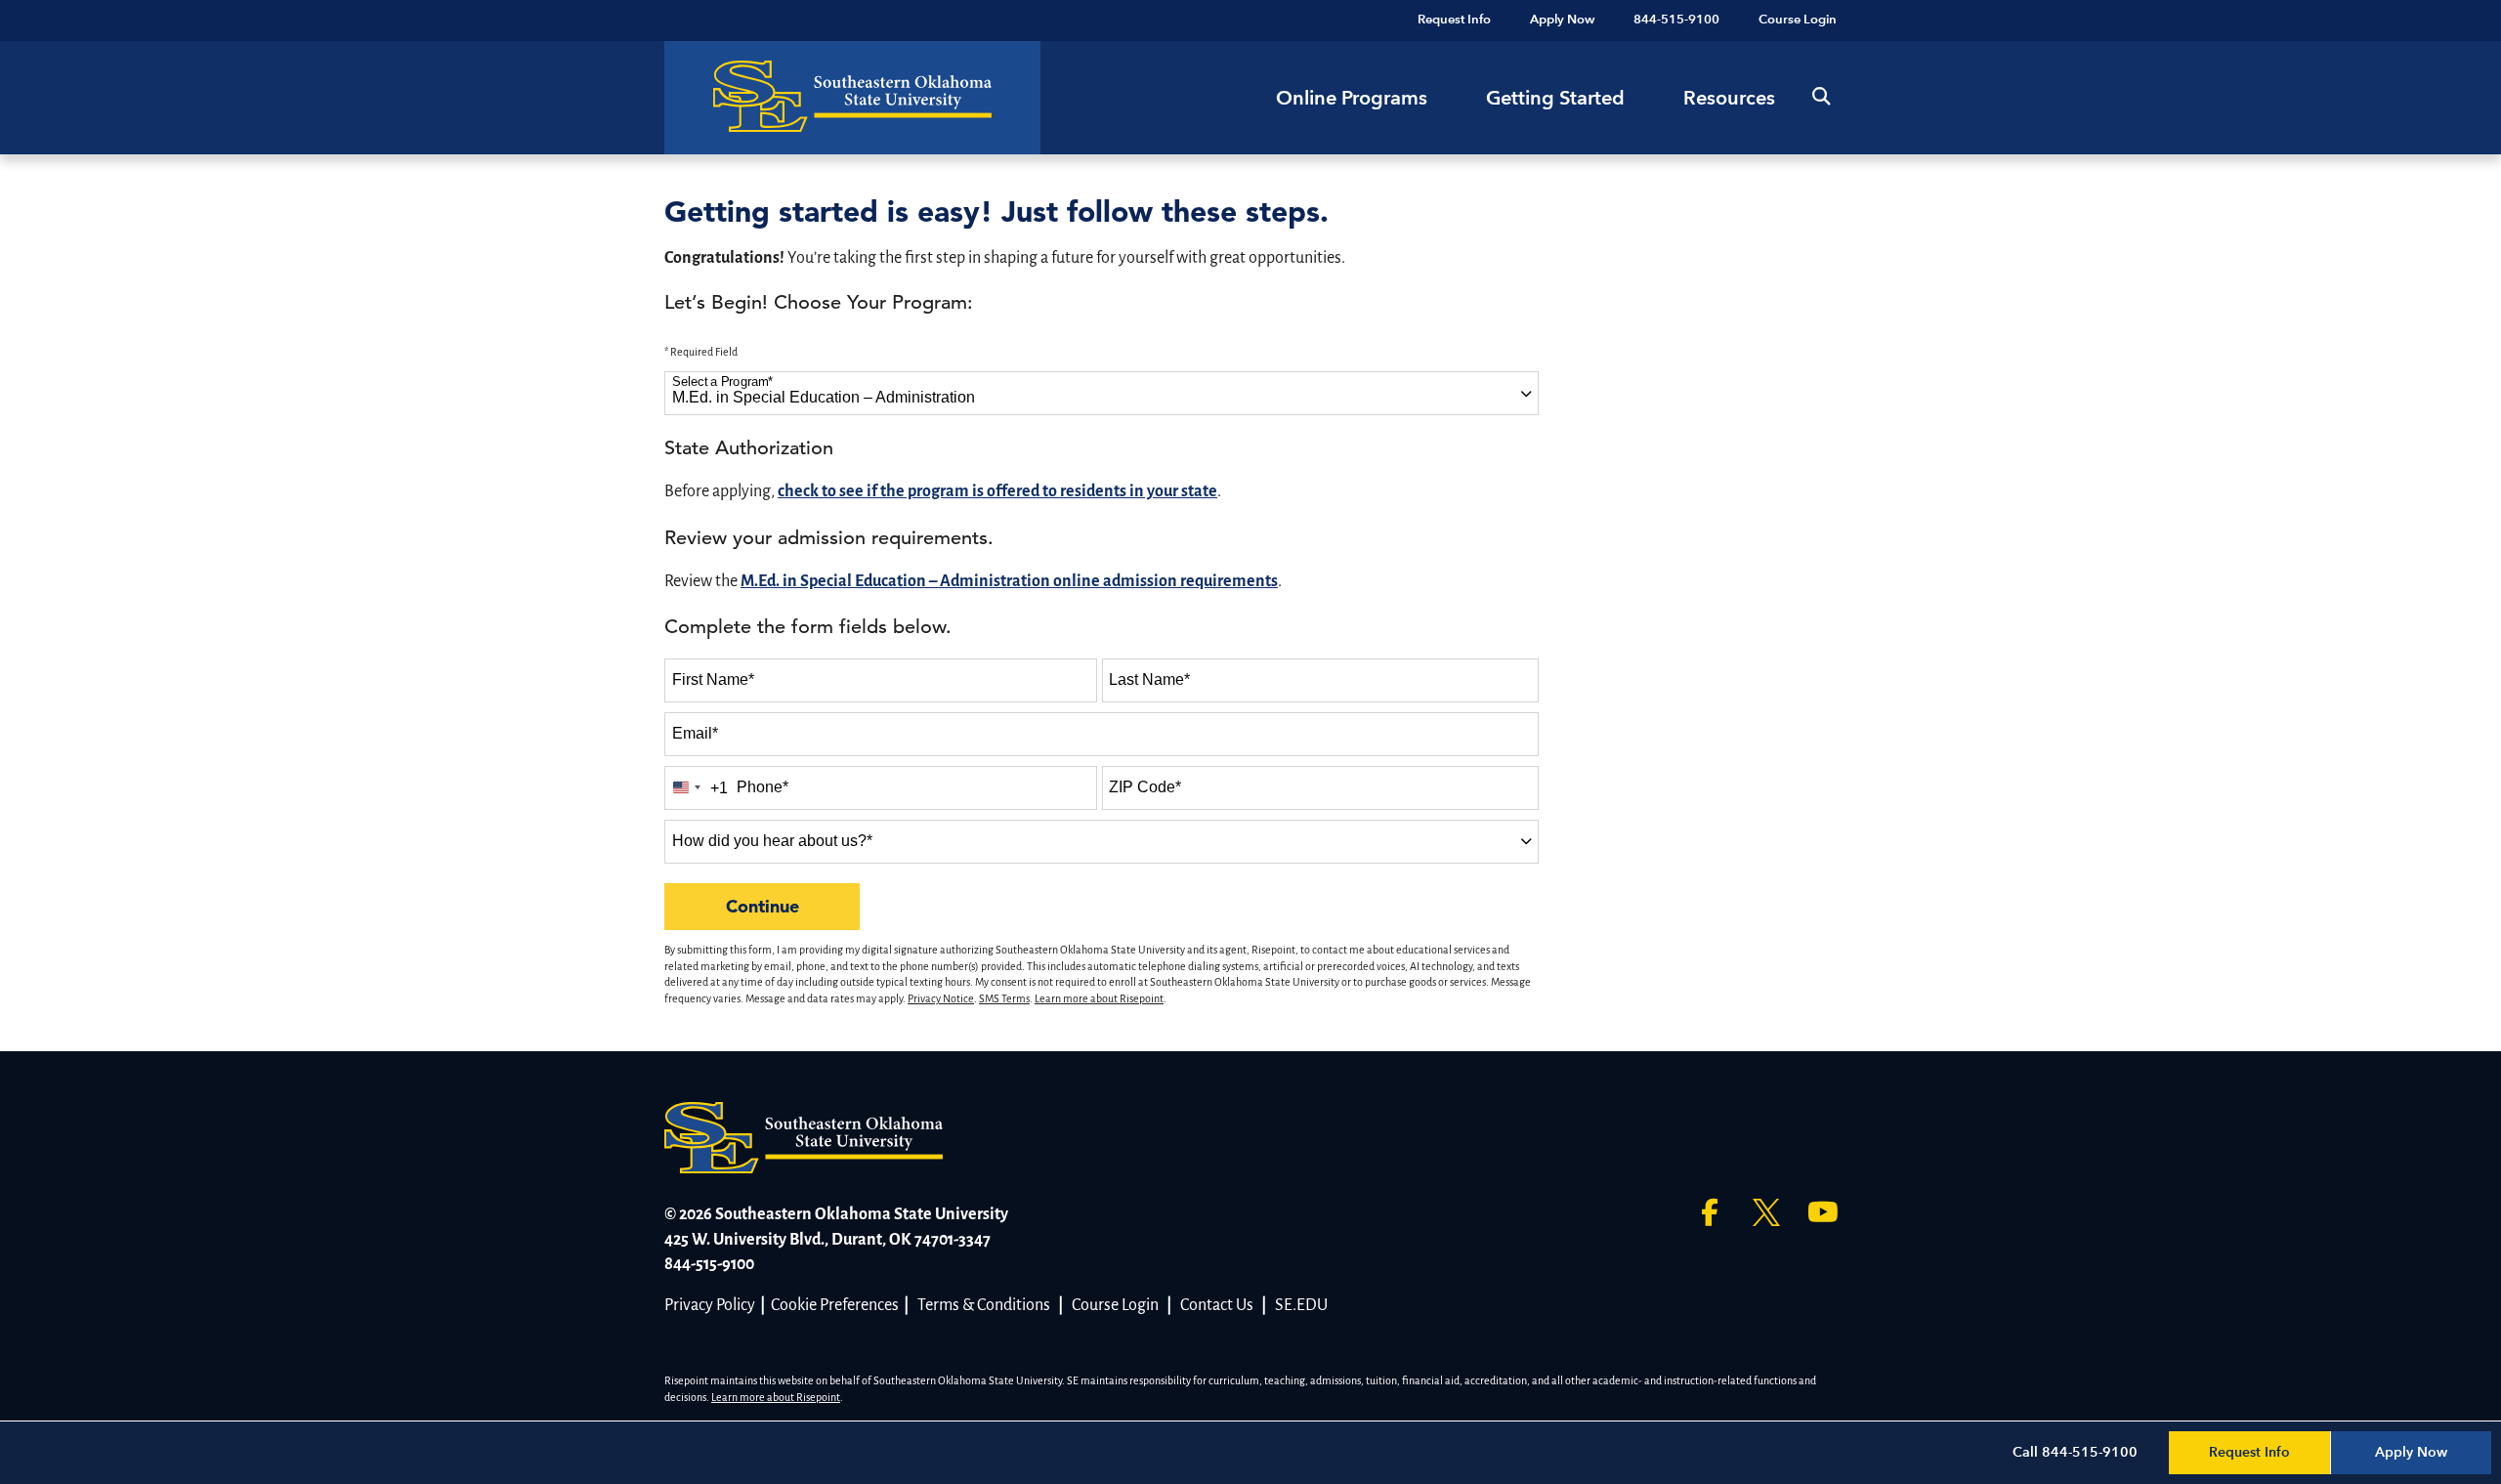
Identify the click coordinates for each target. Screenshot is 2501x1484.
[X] (1766, 1212)
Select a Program (722, 382)
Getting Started (1555, 98)
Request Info (2249, 1452)
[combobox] (1102, 393)
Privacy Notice (941, 998)
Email (695, 733)
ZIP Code (1145, 787)
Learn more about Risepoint (1099, 998)
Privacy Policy (710, 1305)
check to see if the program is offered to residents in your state (997, 491)
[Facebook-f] (1710, 1212)
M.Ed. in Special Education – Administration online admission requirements (1009, 581)
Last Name (1149, 679)
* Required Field (701, 352)
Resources (1729, 98)
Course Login (1115, 1305)
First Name (713, 679)
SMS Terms (1004, 998)
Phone (763, 787)
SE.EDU (1301, 1305)
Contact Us (1217, 1305)
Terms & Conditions (984, 1305)
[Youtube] (1823, 1212)
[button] (1821, 97)
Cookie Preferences (835, 1305)
